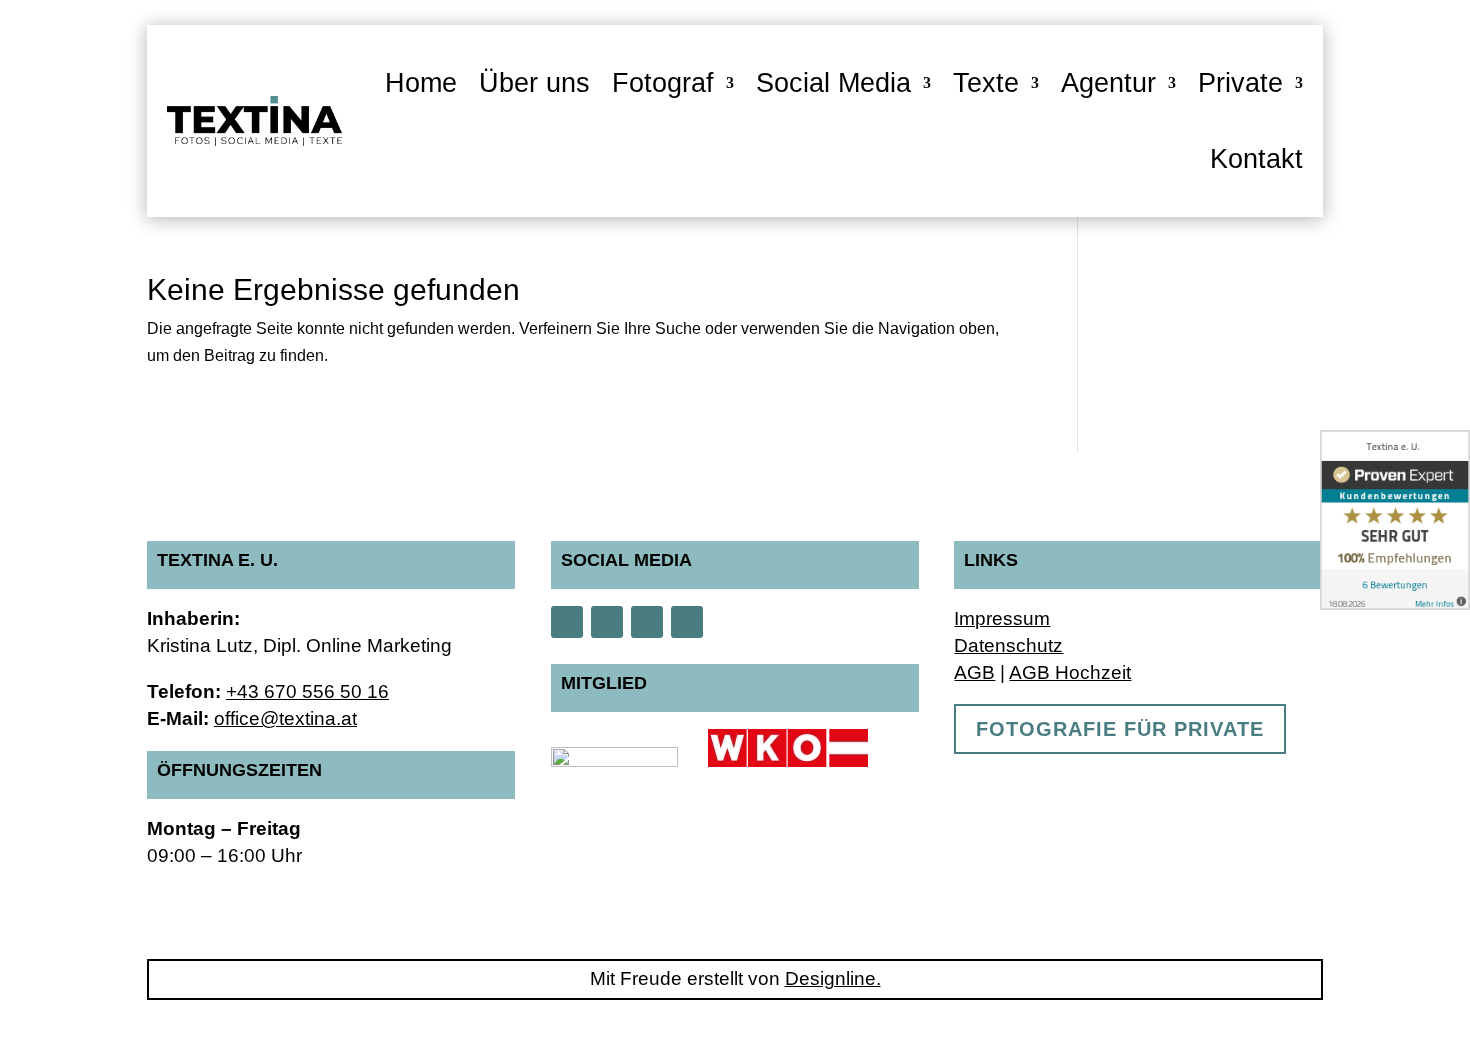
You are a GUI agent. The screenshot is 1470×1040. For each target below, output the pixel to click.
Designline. (833, 978)
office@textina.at (285, 718)
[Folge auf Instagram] (567, 622)
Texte (986, 83)
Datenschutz (1008, 645)
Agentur (1108, 83)
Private (1240, 83)
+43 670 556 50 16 (307, 691)
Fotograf (663, 83)
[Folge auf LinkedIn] (687, 622)
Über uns (534, 83)
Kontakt (1256, 159)
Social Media (833, 83)
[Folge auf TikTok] (647, 622)
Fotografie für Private (1120, 729)
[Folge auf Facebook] (607, 622)
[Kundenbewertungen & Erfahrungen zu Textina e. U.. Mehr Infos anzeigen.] (1395, 520)
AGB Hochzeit (1070, 672)
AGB (974, 672)
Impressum (1002, 618)
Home (421, 83)
